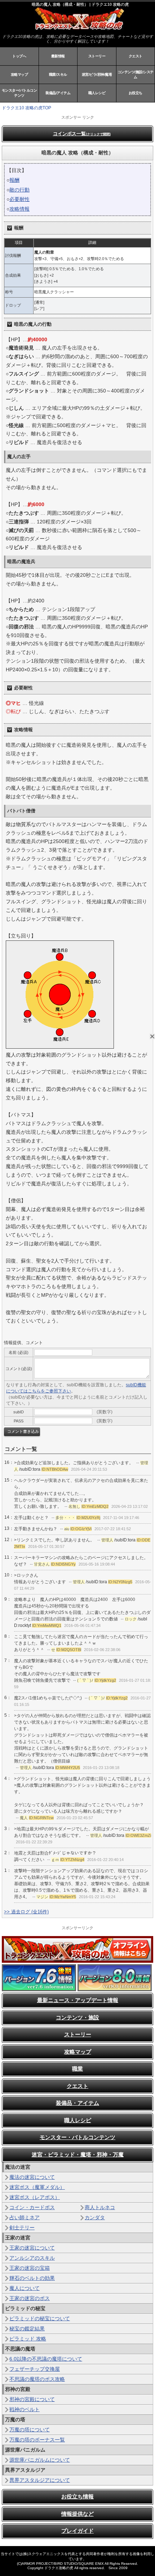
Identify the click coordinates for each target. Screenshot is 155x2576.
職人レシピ (97, 93)
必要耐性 (19, 199)
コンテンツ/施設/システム (136, 74)
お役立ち (136, 93)
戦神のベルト (25, 2409)
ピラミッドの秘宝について (40, 2318)
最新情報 (58, 56)
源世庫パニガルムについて (40, 2460)
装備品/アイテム (58, 93)
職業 (77, 2069)
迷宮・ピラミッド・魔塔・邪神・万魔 (78, 2154)
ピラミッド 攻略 (28, 2339)
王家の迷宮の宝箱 (30, 2268)
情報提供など (77, 2514)
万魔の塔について (30, 2430)
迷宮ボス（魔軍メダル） (37, 2187)
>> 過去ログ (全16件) (26, 1912)
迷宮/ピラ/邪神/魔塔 (97, 74)
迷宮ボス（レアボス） (35, 2197)
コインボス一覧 (82, 134)
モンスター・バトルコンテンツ (77, 2137)
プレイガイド (77, 2531)
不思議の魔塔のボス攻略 (37, 2379)
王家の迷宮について (32, 2248)
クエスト (136, 56)
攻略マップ (19, 74)
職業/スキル (58, 74)
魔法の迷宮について (32, 2177)
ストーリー (97, 56)
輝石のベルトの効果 (32, 2278)
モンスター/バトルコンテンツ (19, 93)
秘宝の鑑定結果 (27, 2329)
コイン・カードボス (32, 2207)
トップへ (19, 56)
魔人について (25, 2288)
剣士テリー (22, 2228)
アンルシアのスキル (32, 2258)
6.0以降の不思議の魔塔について (46, 2359)
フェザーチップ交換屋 (35, 2369)
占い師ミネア (25, 2217)
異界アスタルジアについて (40, 2480)
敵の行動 (19, 190)
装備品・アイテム (77, 2103)
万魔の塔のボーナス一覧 (37, 2440)
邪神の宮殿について (32, 2399)
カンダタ (95, 2217)
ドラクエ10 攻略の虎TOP (26, 108)
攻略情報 (19, 209)
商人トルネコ (100, 2207)
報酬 (14, 180)
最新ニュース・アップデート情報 (78, 2000)
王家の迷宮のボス (30, 2298)
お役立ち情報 (77, 2496)
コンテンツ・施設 (77, 2017)
